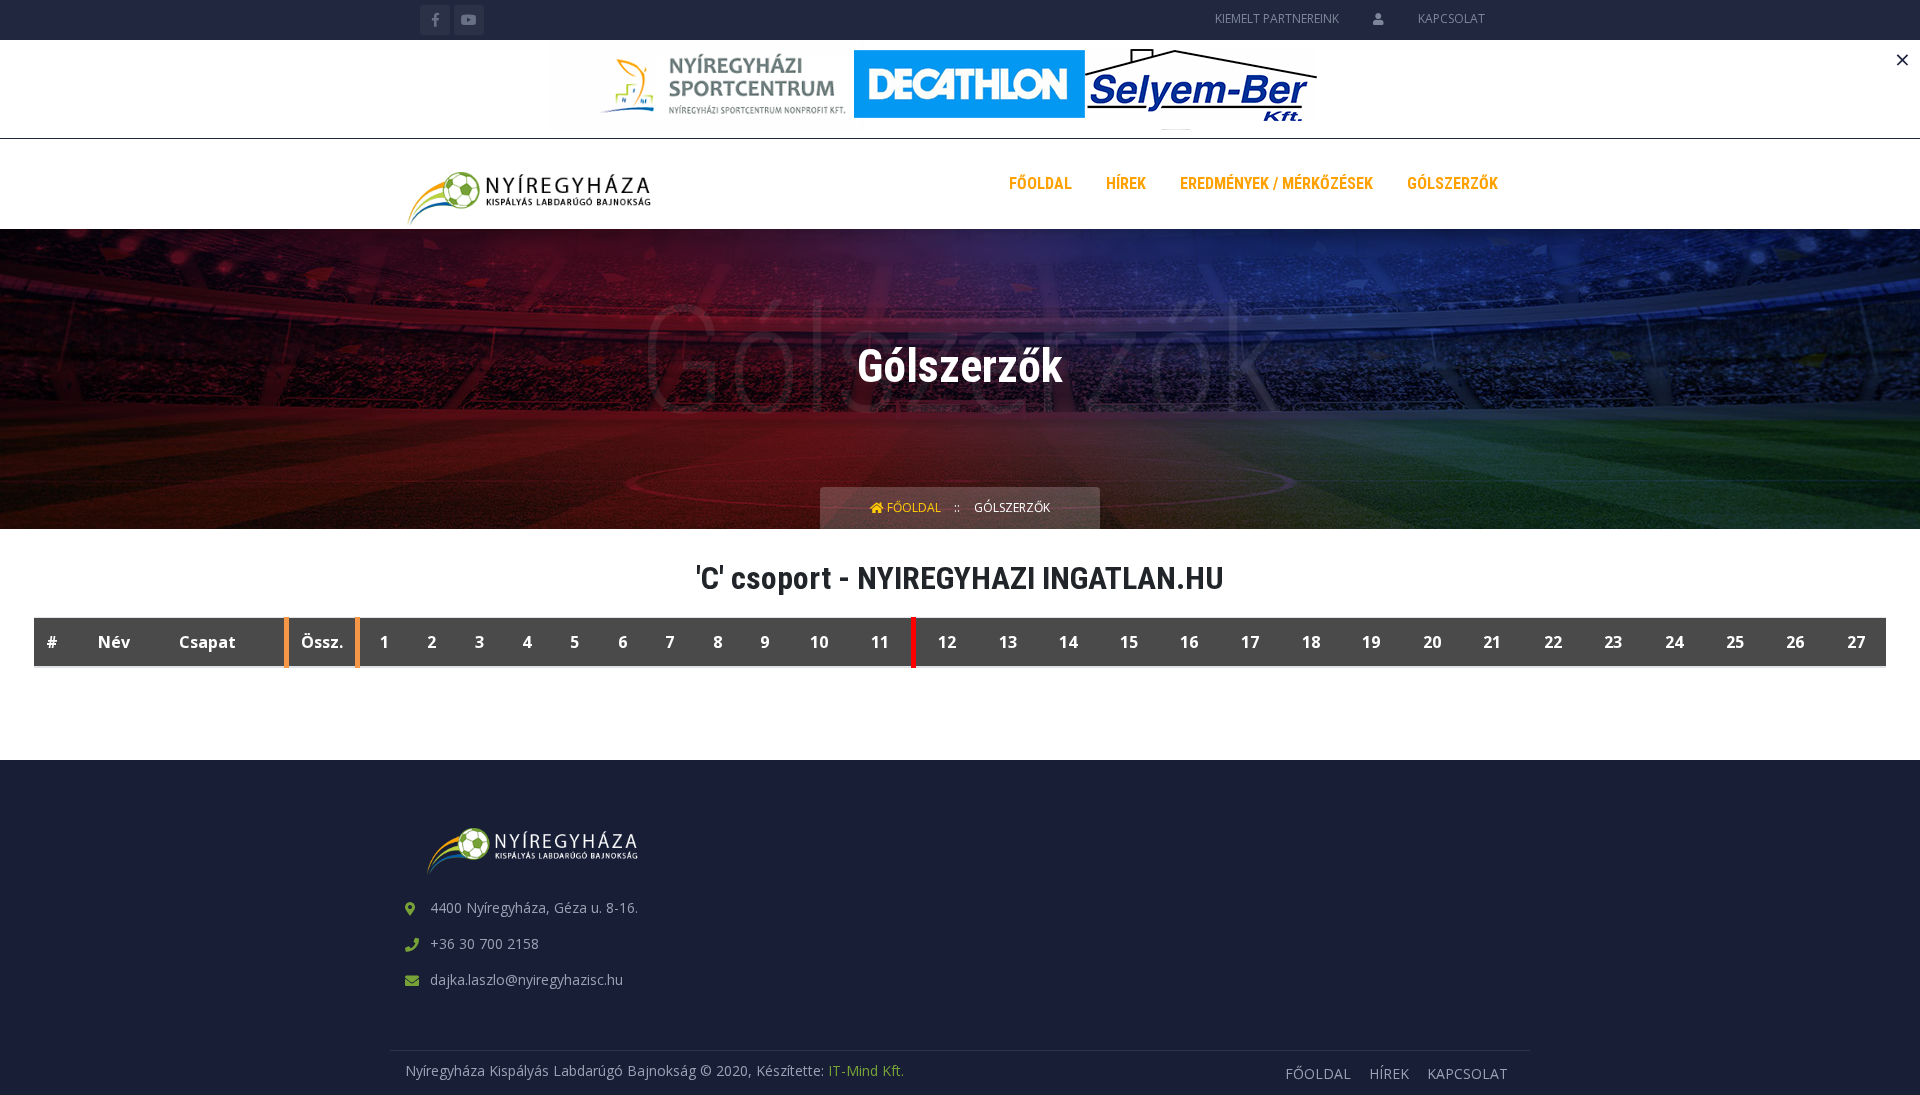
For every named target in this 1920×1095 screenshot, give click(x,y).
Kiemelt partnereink (1277, 18)
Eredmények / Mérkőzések (1276, 183)
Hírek (1126, 183)
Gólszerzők (1452, 183)
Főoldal (1040, 183)
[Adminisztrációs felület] (1378, 18)
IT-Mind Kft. (866, 1070)
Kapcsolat (1451, 18)
